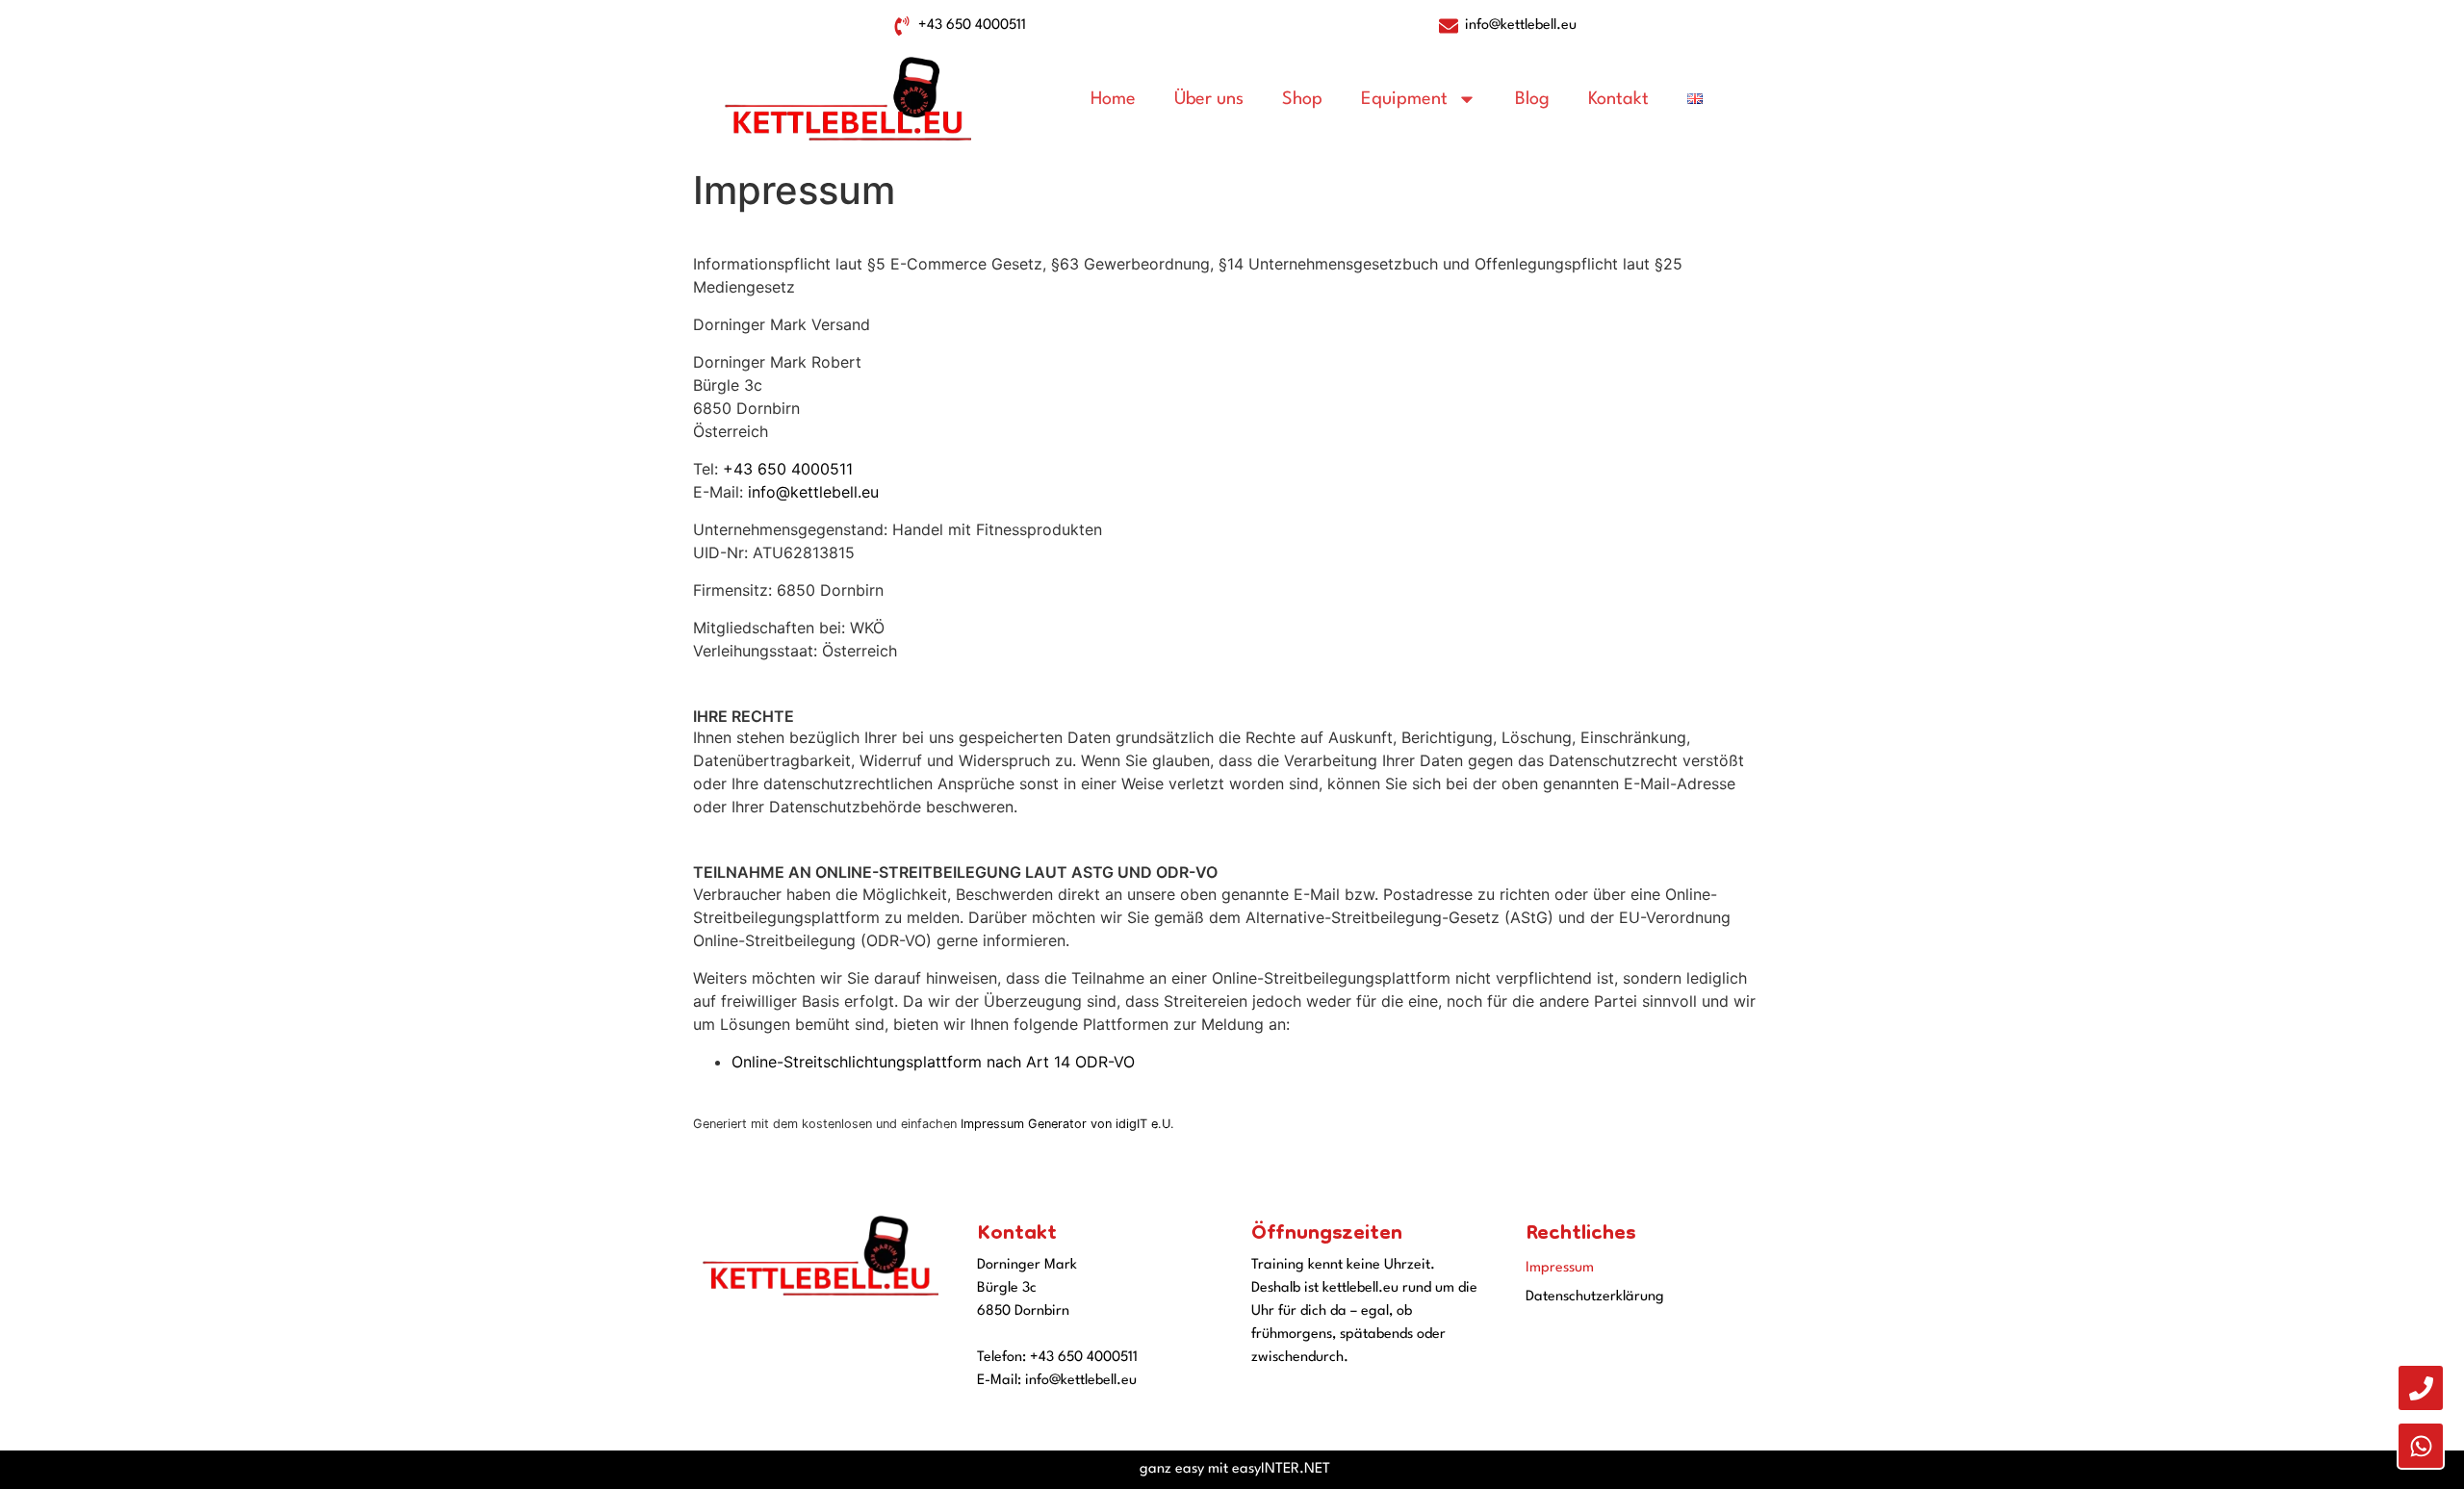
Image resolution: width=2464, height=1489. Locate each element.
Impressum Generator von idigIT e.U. (1067, 1124)
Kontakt (1618, 99)
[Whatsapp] (2421, 1446)
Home (1113, 99)
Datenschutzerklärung (1595, 1297)
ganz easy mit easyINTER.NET (1235, 1469)
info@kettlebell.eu (813, 492)
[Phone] (2421, 1388)
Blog (1532, 99)
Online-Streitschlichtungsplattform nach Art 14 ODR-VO (933, 1062)
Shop (1302, 99)
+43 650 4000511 (788, 469)
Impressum (1560, 1268)
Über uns (1209, 99)
